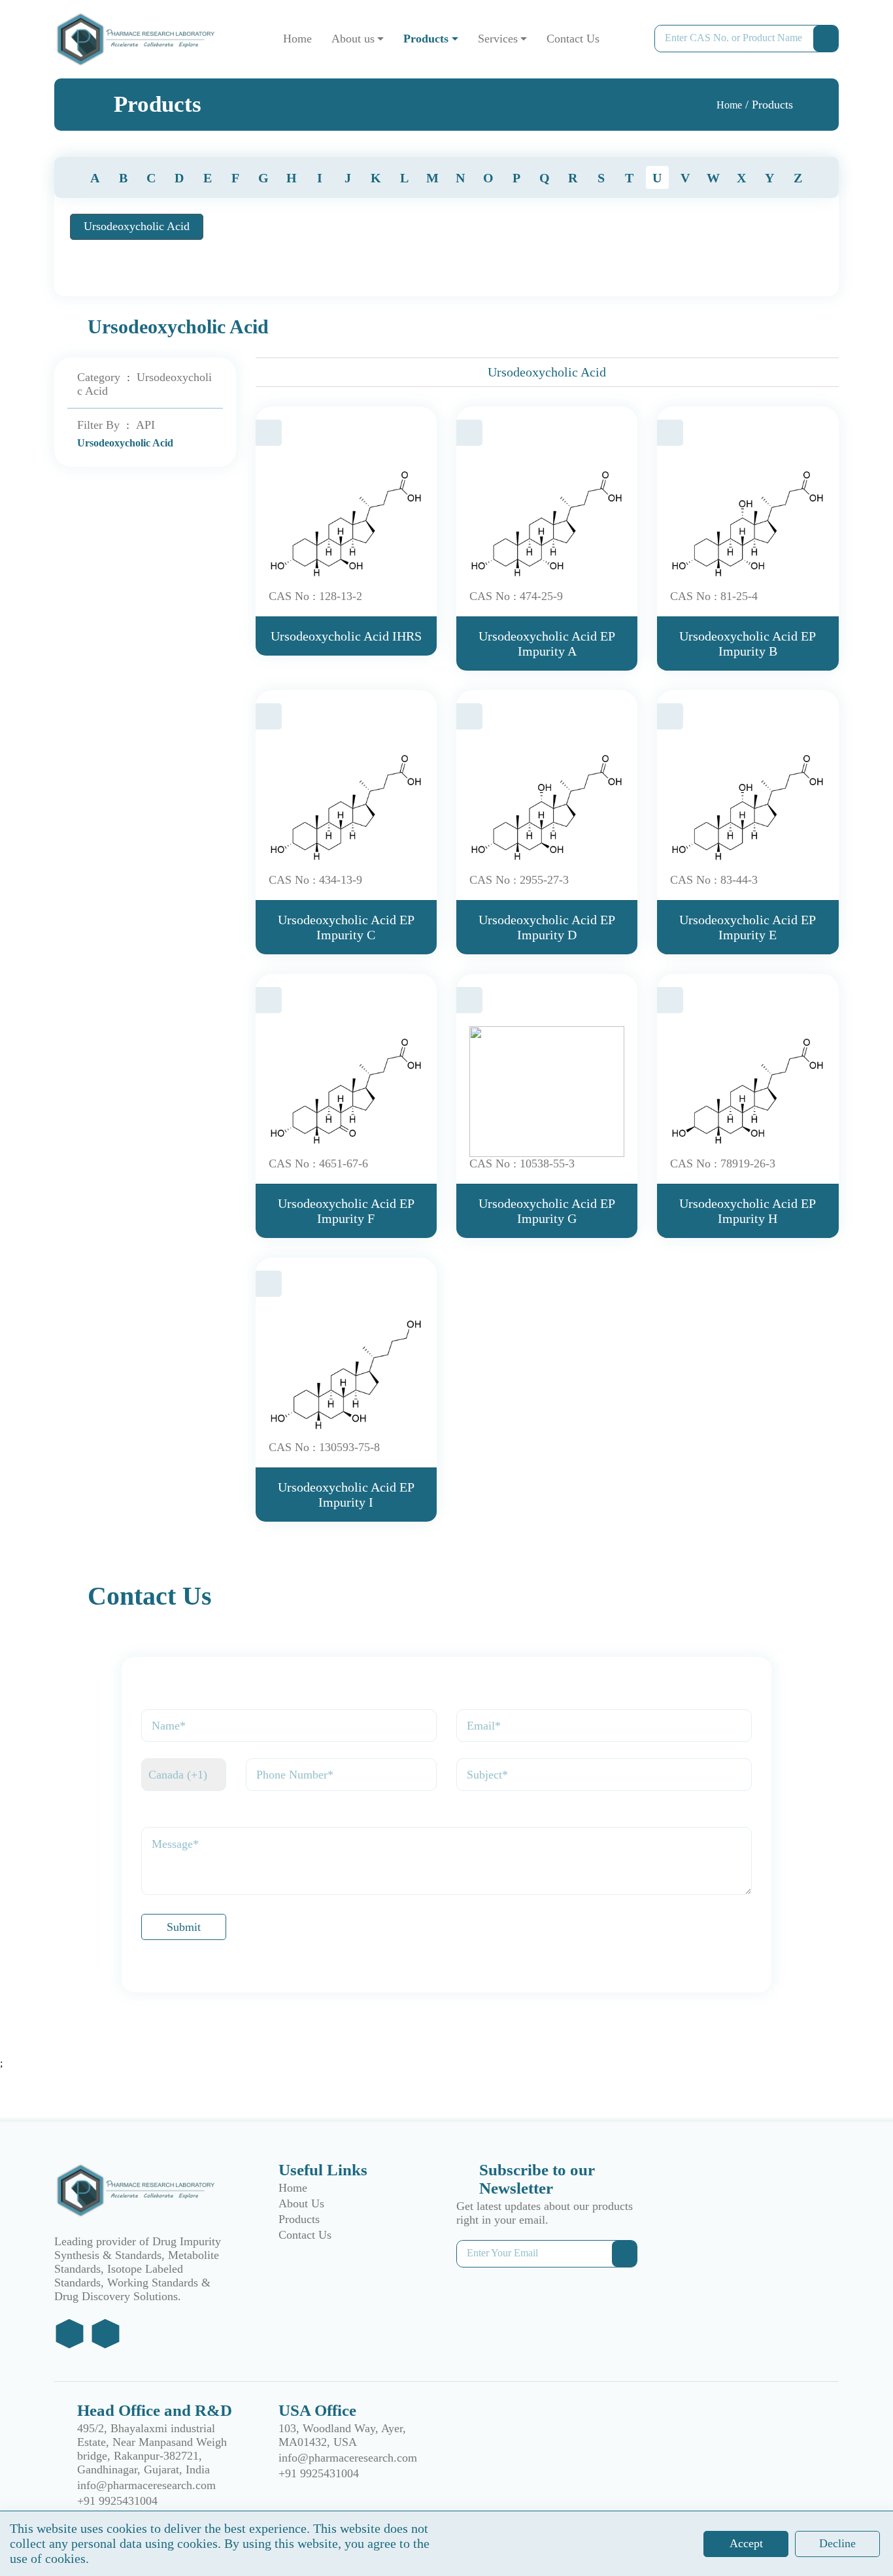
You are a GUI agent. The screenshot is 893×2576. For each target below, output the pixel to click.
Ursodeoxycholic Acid (137, 226)
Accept (746, 2543)
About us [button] (353, 39)
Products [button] (426, 39)
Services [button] (498, 39)
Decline (837, 2543)
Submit (184, 1927)
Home (297, 39)
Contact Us (573, 39)
